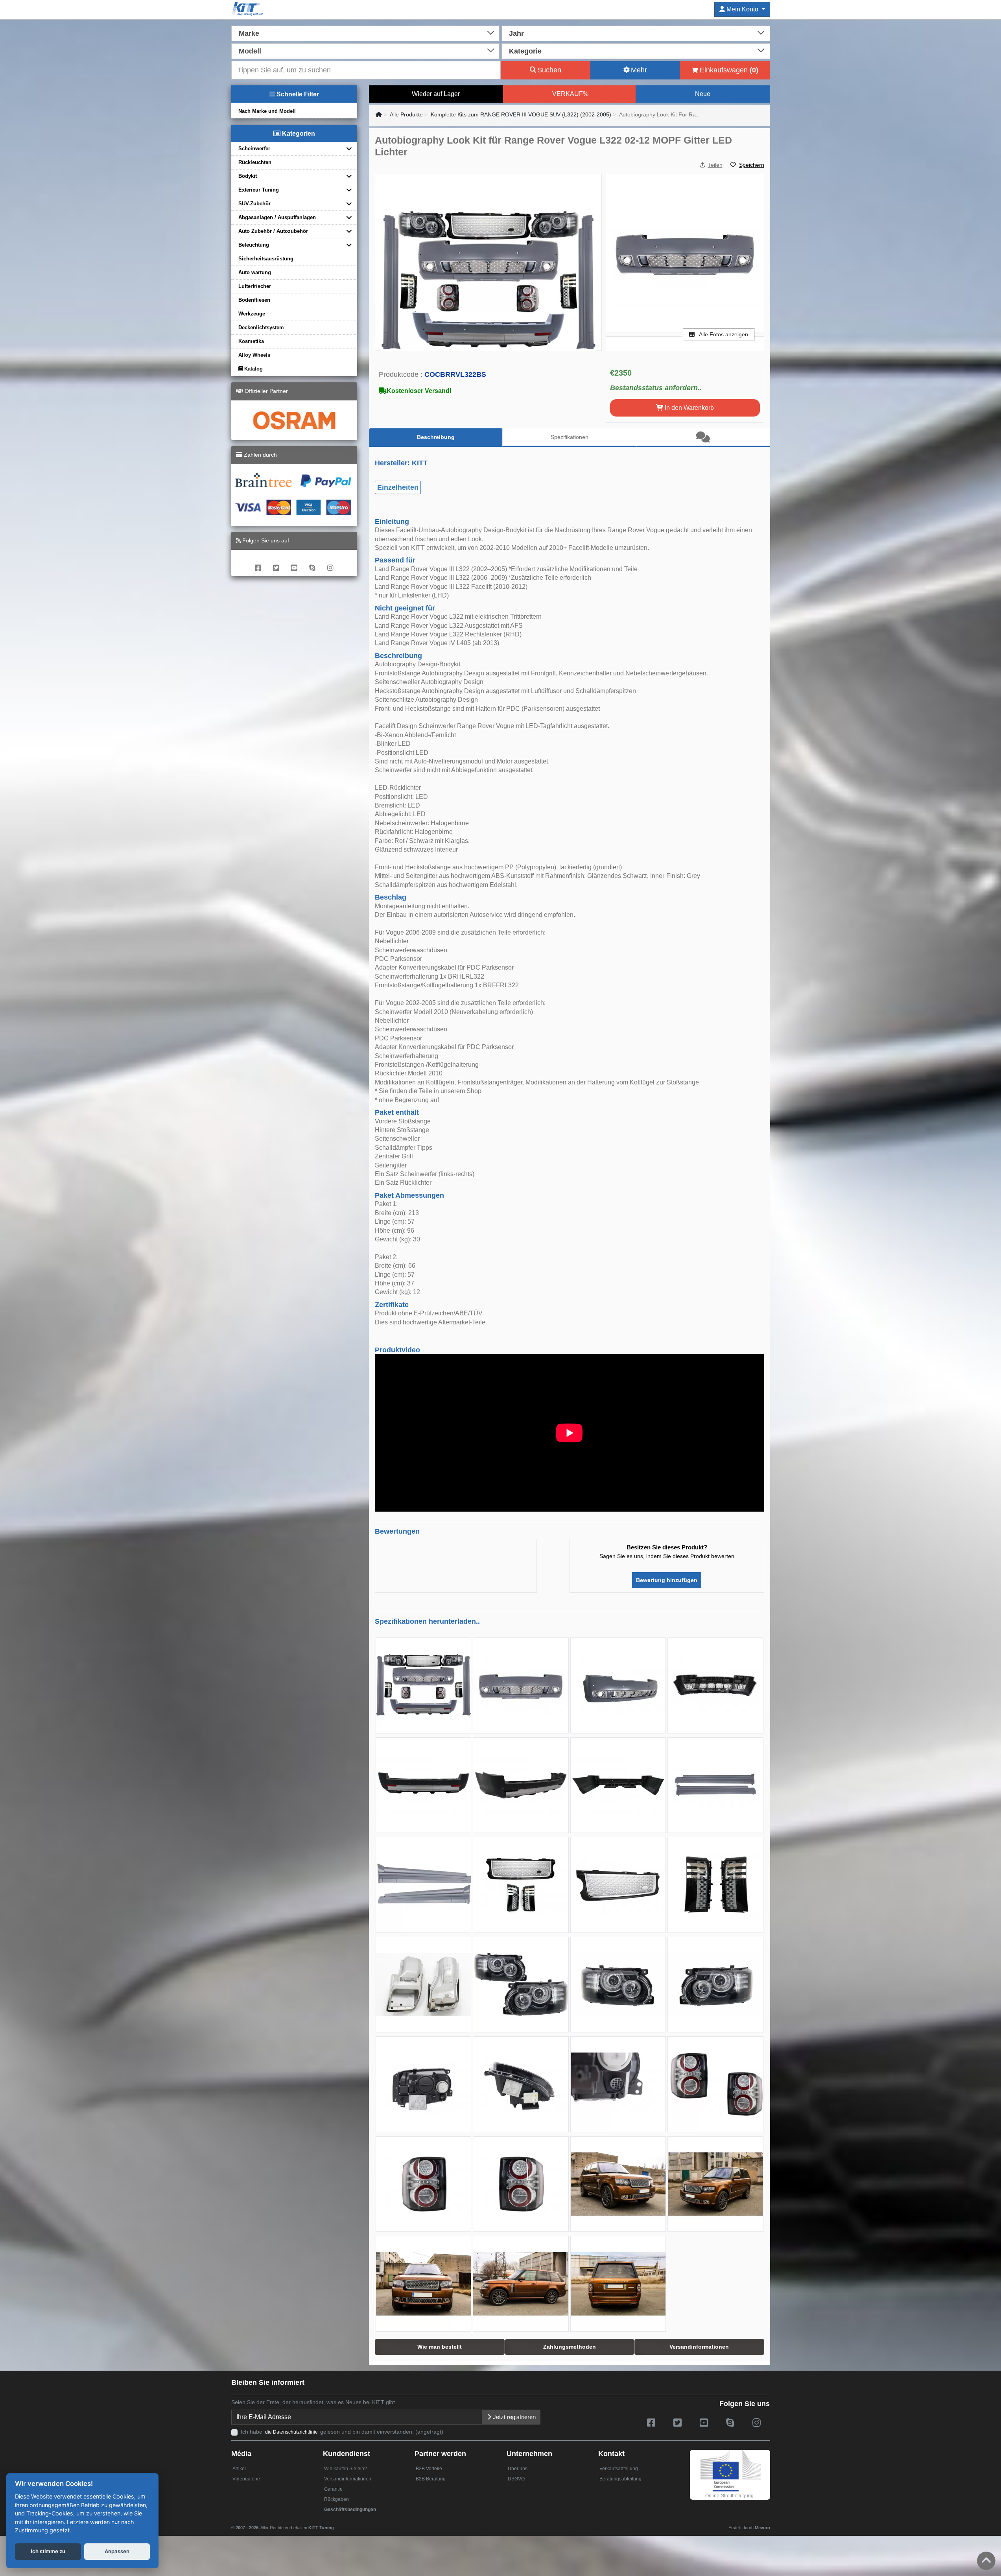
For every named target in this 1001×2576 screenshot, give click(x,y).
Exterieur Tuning (259, 190)
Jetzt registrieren (513, 2417)
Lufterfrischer (255, 286)
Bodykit (248, 176)
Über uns (518, 2469)
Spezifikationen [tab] (570, 437)
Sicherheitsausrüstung (266, 259)
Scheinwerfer (254, 148)
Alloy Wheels (254, 355)
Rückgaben (336, 2499)
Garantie (333, 2489)
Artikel (239, 2469)
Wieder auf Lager (436, 94)
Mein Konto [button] (742, 9)
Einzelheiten (398, 487)
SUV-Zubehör (254, 204)
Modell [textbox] (250, 51)
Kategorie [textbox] (525, 51)
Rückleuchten (255, 162)
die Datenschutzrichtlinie (292, 2432)
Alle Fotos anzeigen (723, 334)
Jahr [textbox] (516, 33)
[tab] (703, 437)
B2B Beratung (431, 2479)
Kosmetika (251, 341)
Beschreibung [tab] (436, 437)
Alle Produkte (406, 114)
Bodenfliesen (254, 300)
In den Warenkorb (689, 408)
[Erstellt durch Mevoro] (336, 2524)
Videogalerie (246, 2479)
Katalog (253, 369)
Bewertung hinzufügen (667, 1580)
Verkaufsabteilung (619, 2469)
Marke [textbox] (249, 33)
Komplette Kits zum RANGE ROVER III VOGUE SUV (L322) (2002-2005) (521, 114)
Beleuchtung (254, 245)
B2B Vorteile (429, 2469)
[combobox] (366, 33)
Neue (703, 94)
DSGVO (516, 2479)
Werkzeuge (252, 314)
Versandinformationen (348, 2479)
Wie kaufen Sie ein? (346, 2469)
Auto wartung (255, 272)
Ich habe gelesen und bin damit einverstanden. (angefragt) (342, 2432)
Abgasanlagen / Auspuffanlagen (277, 217)
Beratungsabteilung (620, 2479)
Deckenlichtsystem (261, 327)
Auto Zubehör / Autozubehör (273, 231)
